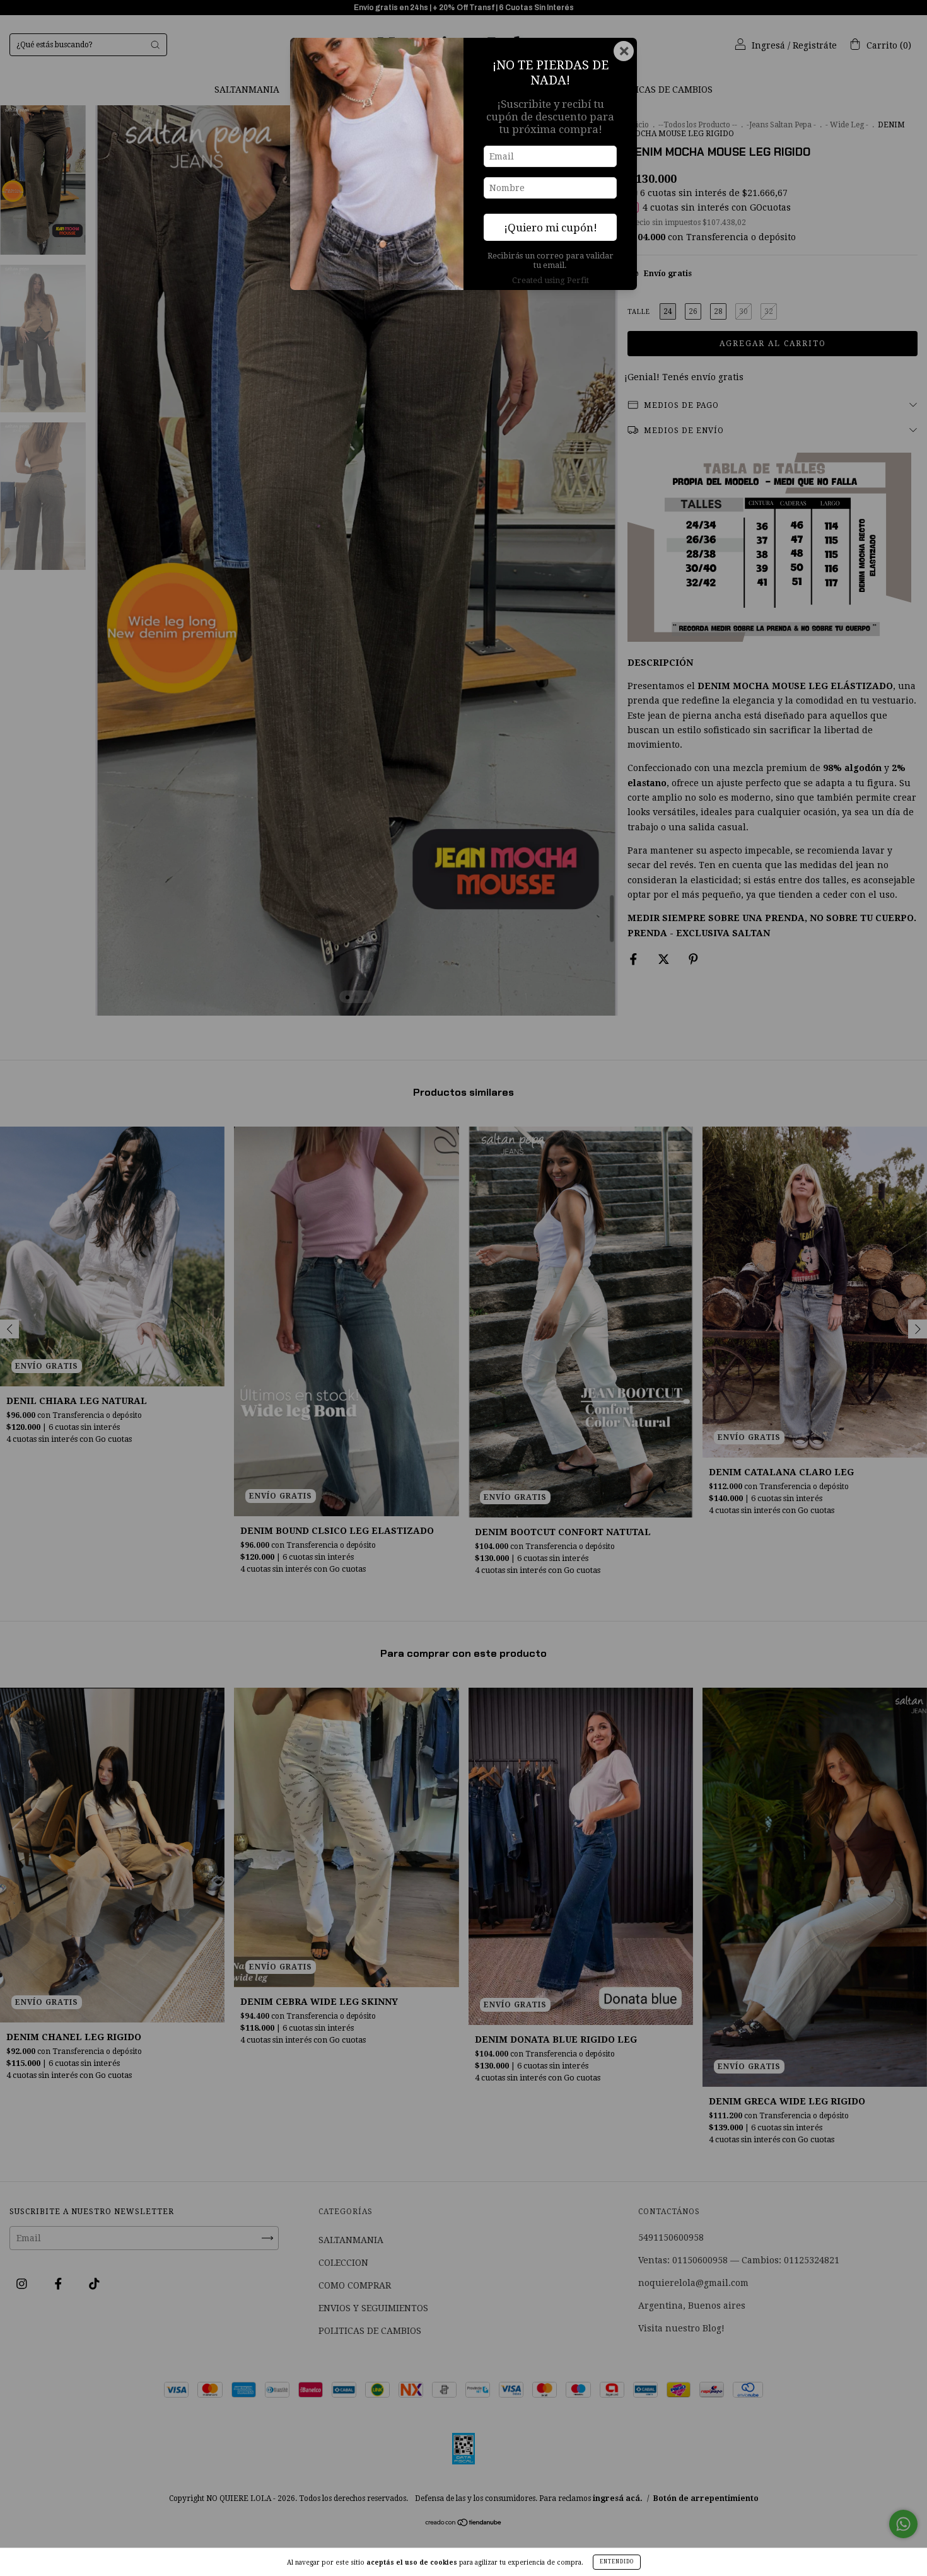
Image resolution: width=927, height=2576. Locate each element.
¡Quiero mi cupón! (551, 228)
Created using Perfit (551, 280)
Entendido (617, 2562)
